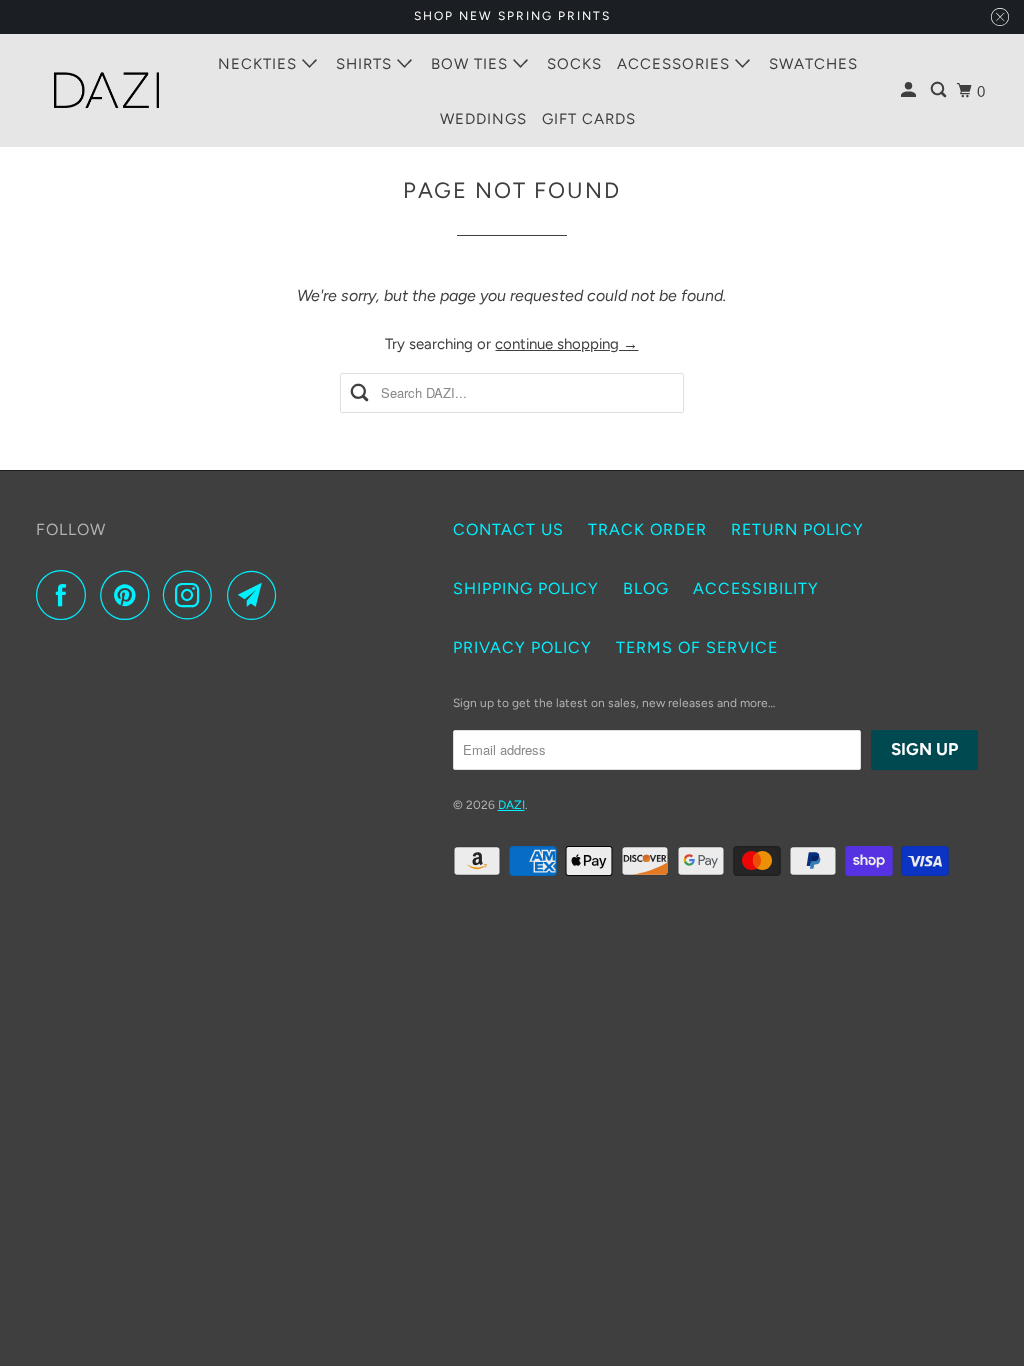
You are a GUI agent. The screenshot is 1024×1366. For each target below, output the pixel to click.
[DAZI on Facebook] (66, 595)
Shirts (366, 64)
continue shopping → (566, 344)
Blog (646, 588)
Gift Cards (589, 119)
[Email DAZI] (257, 595)
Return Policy (797, 529)
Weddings (483, 119)
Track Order (647, 529)
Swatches (813, 64)
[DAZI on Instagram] (193, 595)
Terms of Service (697, 647)
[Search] (940, 90)
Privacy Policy (522, 647)
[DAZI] (107, 90)
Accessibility (756, 588)
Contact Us (508, 529)
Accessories (676, 64)
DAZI (511, 805)
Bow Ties (472, 64)
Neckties (260, 64)
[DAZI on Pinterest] (129, 595)
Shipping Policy (526, 588)
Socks (574, 64)
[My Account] (910, 90)
